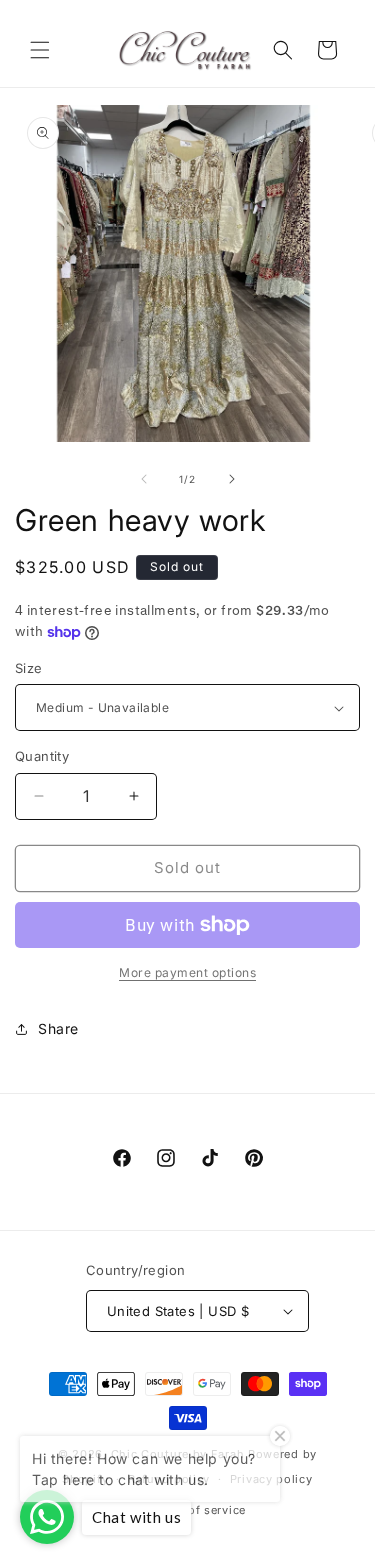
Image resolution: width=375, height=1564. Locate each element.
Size (29, 668)
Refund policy (169, 1479)
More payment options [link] (187, 972)
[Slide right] (232, 479)
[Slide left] (144, 479)
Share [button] (58, 1028)
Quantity (42, 756)
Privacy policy (271, 1479)
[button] (40, 50)
